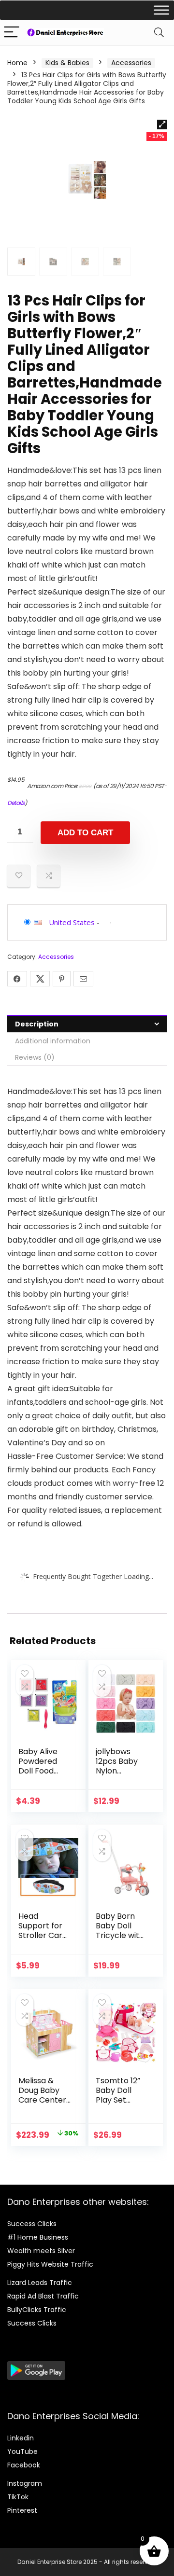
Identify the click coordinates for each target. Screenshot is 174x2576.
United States (72, 922)
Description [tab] (37, 1024)
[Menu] (12, 33)
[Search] (159, 33)
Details (16, 803)
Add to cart (85, 833)
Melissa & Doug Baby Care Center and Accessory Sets (42, 2105)
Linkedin (21, 2438)
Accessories (131, 63)
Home (17, 63)
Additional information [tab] (53, 1041)
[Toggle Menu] (161, 10)
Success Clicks (32, 2224)
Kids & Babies (67, 63)
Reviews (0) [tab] (35, 1057)
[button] (162, 125)
